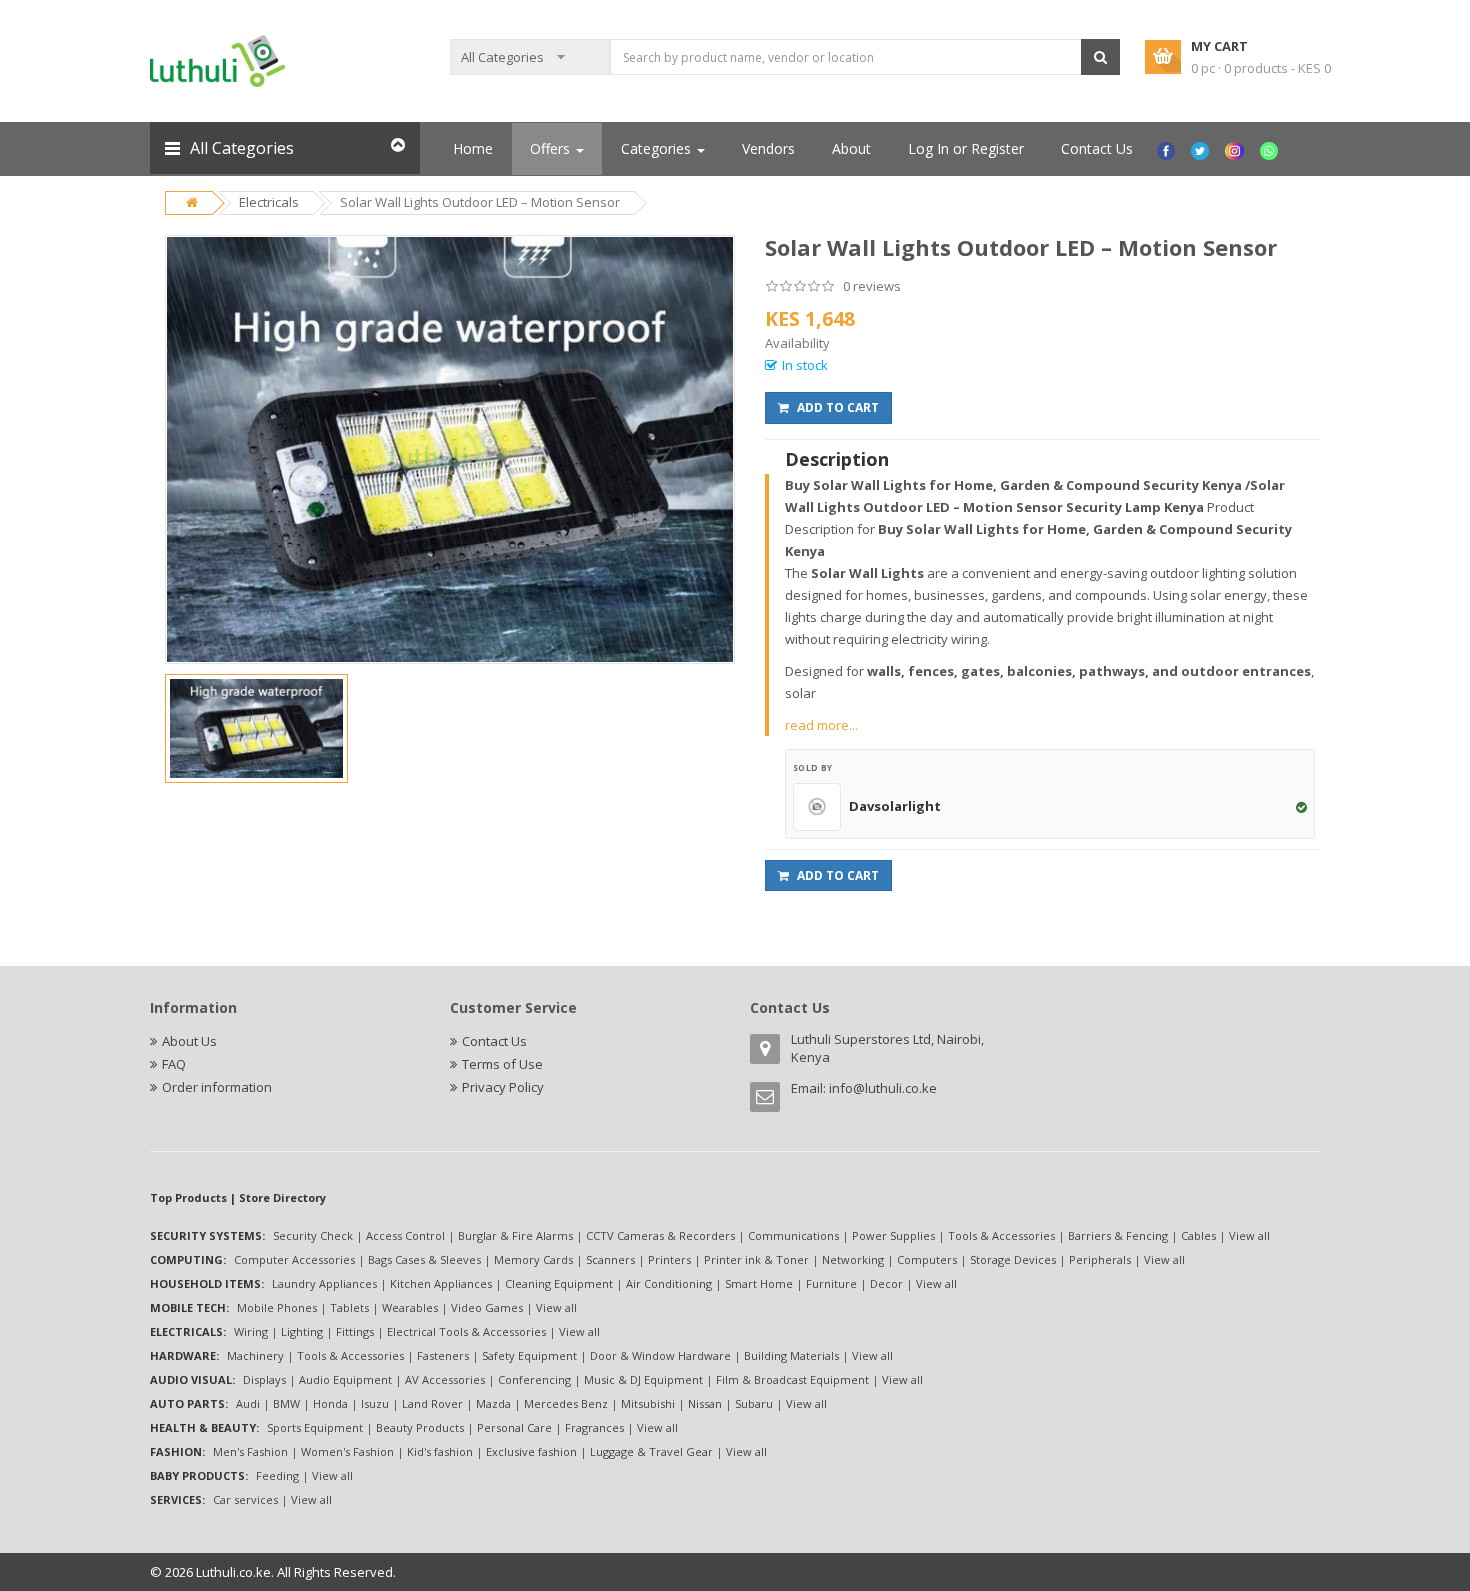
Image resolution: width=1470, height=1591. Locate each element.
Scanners (610, 1259)
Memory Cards (533, 1259)
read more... (821, 725)
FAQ (174, 1064)
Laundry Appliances (324, 1283)
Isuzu (375, 1403)
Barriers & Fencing (1118, 1235)
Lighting (302, 1331)
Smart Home (759, 1283)
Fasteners (443, 1355)
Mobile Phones (277, 1307)
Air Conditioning (669, 1283)
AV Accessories (445, 1379)
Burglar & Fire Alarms (515, 1235)
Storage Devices (1013, 1259)
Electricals (269, 202)
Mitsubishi (648, 1403)
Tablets (349, 1307)
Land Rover (432, 1403)
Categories (658, 148)
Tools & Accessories (1001, 1235)
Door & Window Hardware (660, 1355)
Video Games (487, 1307)
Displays (264, 1379)
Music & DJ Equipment (643, 1379)
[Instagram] (1236, 149)
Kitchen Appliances (441, 1283)
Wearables (410, 1307)
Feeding (277, 1475)
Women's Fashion (347, 1451)
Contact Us (1097, 148)
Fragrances (594, 1427)
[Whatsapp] (1271, 149)
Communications (793, 1235)
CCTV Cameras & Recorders (660, 1235)
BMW (286, 1403)
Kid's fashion (440, 1451)
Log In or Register (966, 148)
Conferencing (534, 1379)
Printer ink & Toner (756, 1259)
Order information (217, 1087)
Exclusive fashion (531, 1451)
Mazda (493, 1403)
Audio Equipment (345, 1379)
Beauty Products (420, 1427)
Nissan (705, 1403)
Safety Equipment (529, 1355)
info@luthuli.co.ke (883, 1088)
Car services (245, 1499)
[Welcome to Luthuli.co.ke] (217, 60)
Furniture (831, 1283)
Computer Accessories (294, 1259)
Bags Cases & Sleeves (424, 1259)
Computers (927, 1259)
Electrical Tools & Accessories (466, 1331)
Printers (669, 1259)
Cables (1198, 1235)
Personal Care (514, 1427)
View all (1249, 1235)
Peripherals (1100, 1259)
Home (473, 148)
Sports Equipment (315, 1427)
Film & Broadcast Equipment (792, 1379)
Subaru (754, 1403)
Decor (886, 1283)
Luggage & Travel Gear (651, 1451)
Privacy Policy (503, 1087)
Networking (853, 1259)
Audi (248, 1403)
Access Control (405, 1235)
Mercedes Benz (566, 1403)
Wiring (251, 1331)
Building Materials (791, 1355)
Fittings (355, 1331)
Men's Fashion (250, 1451)
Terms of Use (502, 1064)
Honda (330, 1403)
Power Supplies (893, 1235)
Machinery (255, 1355)
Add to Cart (836, 407)
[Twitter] (1202, 149)
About (851, 148)
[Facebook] (1168, 149)
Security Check (313, 1235)
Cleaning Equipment (559, 1283)
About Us (189, 1041)
